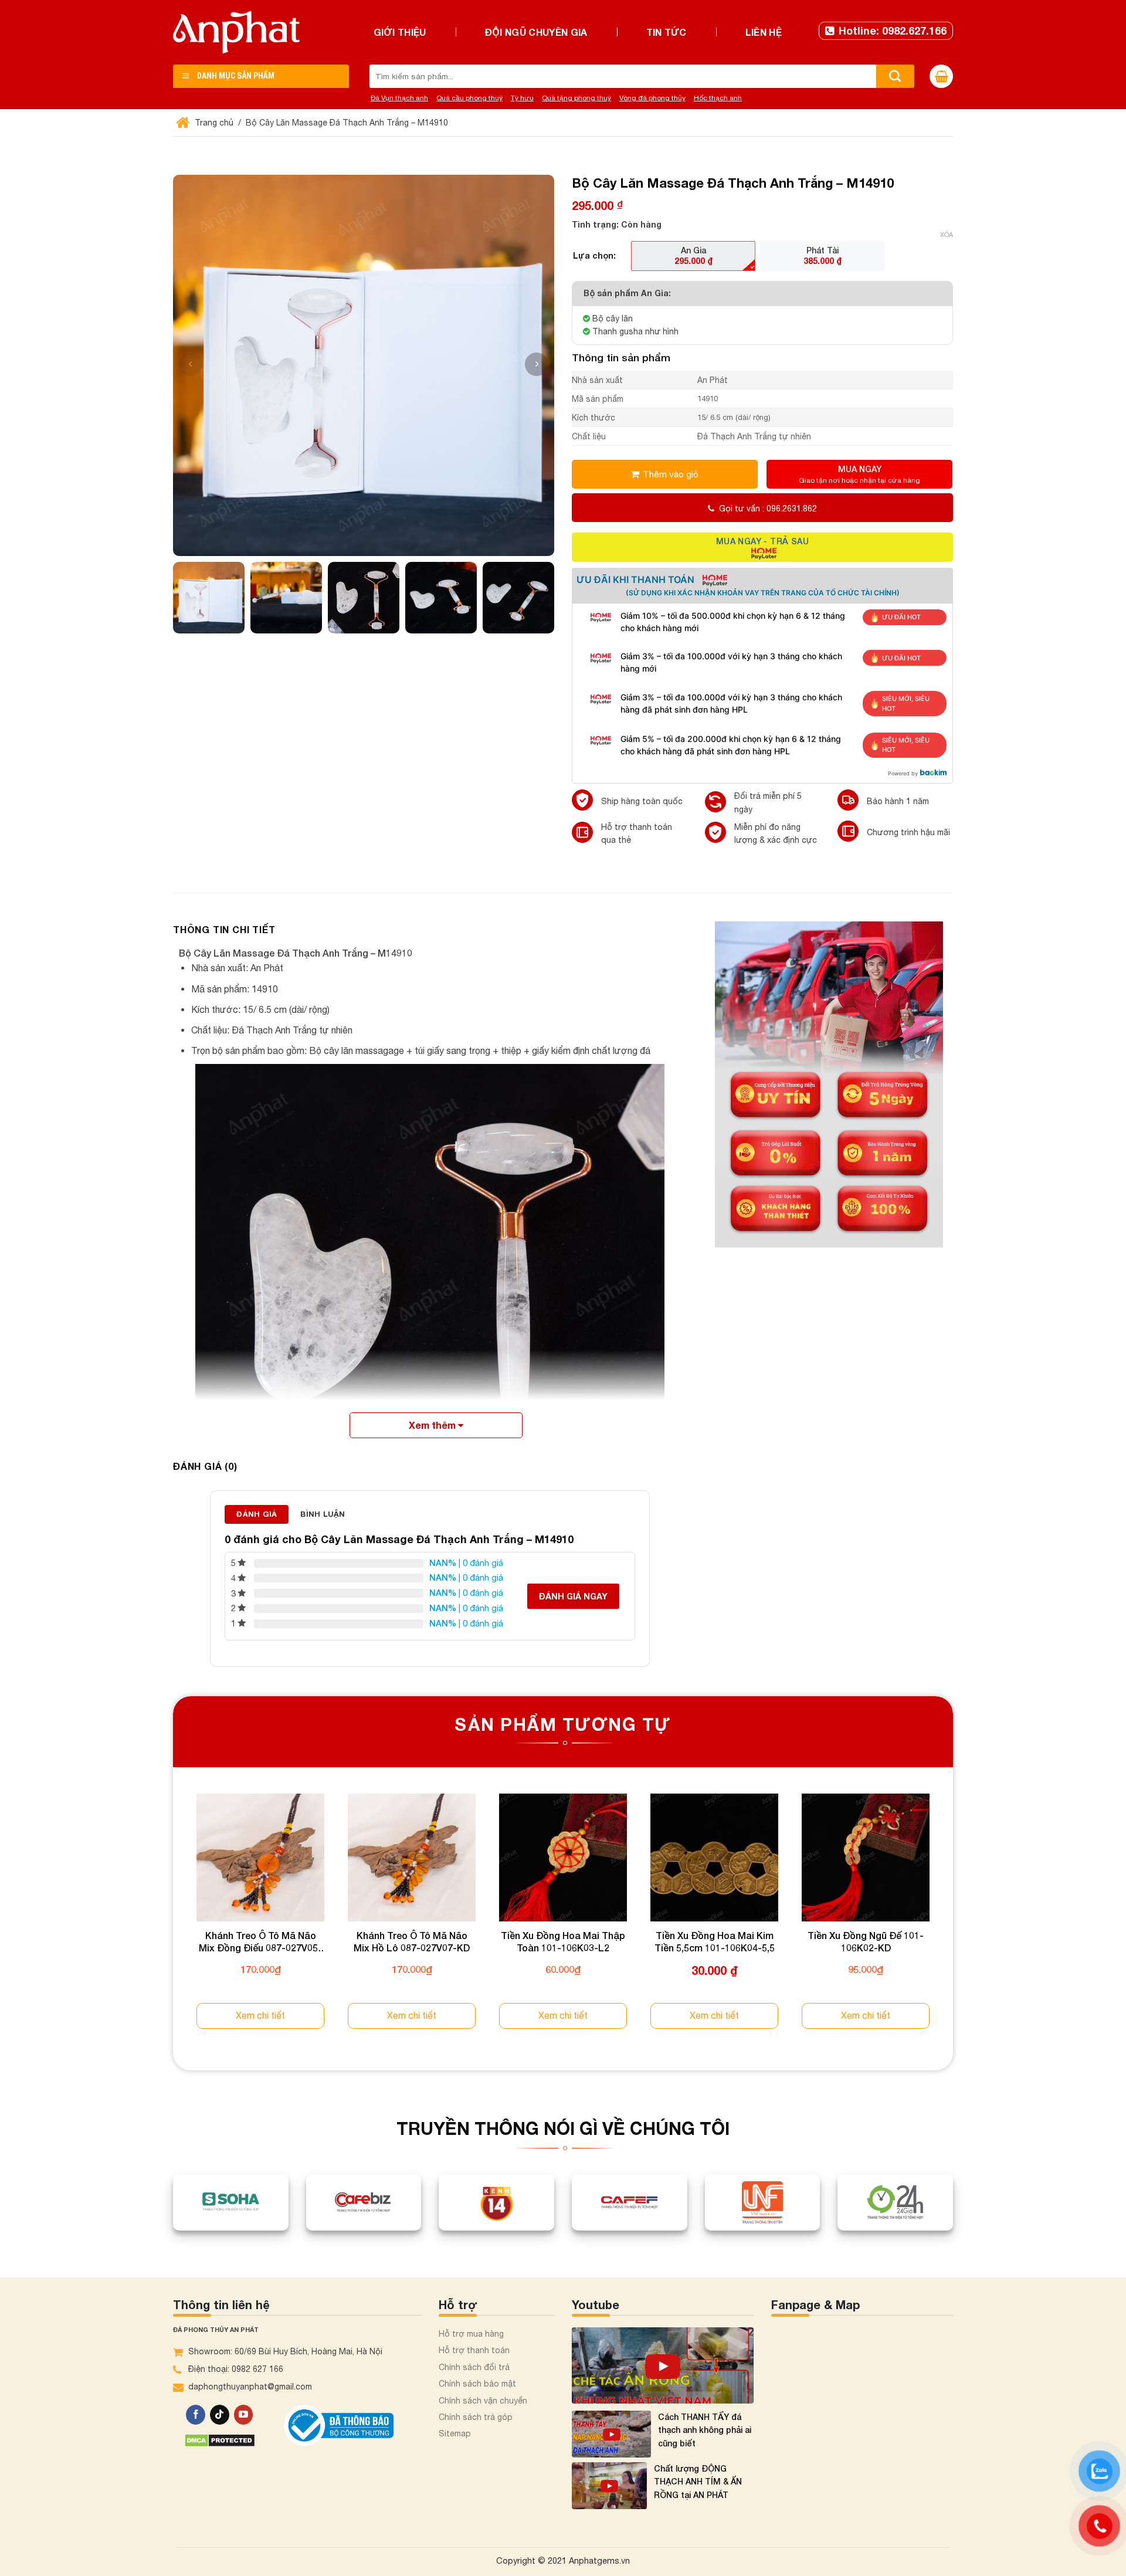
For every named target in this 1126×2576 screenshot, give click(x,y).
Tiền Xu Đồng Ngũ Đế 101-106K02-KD (866, 1941)
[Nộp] (895, 76)
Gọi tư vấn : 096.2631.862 (768, 509)
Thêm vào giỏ (671, 474)
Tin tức (667, 32)
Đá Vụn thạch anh (399, 98)
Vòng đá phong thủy (652, 98)
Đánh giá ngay (573, 1596)
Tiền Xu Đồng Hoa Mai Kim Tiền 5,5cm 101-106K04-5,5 (715, 1941)
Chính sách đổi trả (474, 2367)
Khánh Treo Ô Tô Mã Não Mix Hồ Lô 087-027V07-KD (412, 1941)
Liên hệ (764, 32)
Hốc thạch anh (718, 98)
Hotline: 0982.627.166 (893, 30)
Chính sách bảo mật (477, 2384)
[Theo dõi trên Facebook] (196, 2415)
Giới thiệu (400, 32)
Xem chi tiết (260, 2015)
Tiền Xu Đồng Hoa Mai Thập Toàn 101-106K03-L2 (563, 1941)
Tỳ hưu (522, 98)
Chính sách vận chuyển (483, 2401)
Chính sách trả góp (476, 2417)
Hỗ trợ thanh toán (474, 2350)
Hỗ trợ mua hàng (471, 2334)
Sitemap (455, 2433)
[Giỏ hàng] (941, 76)
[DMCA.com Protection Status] (220, 2440)
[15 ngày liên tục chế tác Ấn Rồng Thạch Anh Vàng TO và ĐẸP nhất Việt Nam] (663, 2365)
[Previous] (174, 1922)
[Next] (952, 1922)
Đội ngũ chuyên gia (536, 32)
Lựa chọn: (594, 255)
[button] (537, 364)
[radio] (693, 256)
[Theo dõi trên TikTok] (220, 2415)
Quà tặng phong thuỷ (576, 98)
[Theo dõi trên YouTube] (244, 2415)
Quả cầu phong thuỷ (469, 98)
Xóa (947, 235)
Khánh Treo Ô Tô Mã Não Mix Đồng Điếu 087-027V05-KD (260, 1942)
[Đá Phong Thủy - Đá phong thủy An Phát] (236, 32)
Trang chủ (213, 123)
